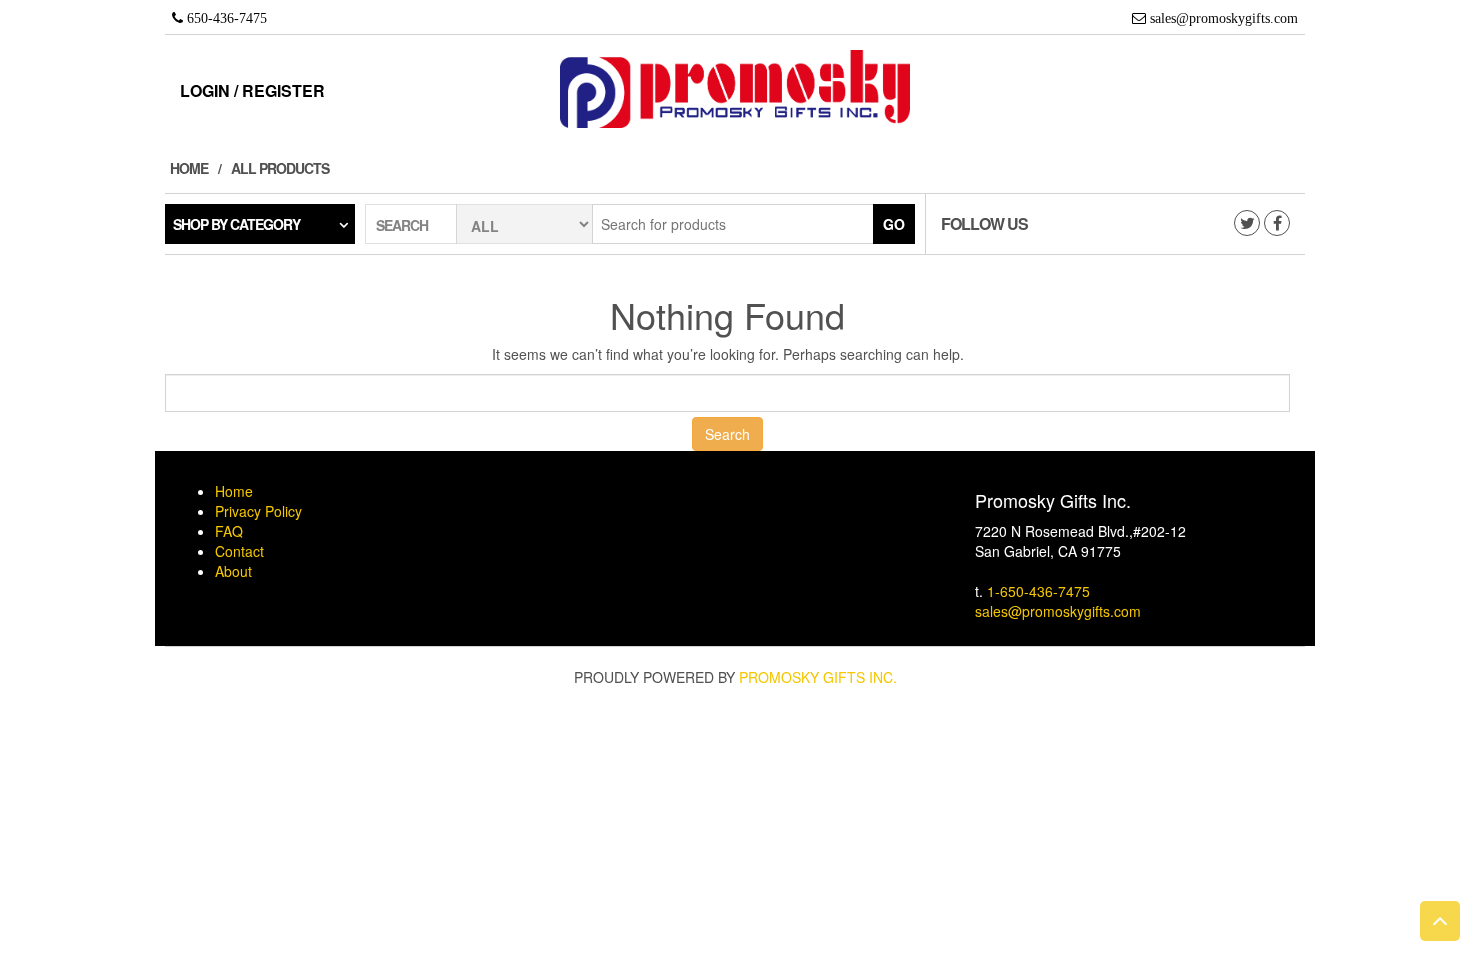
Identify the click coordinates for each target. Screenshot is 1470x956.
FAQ (229, 531)
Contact (239, 551)
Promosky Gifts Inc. (818, 677)
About (233, 571)
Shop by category (236, 224)
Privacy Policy (258, 511)
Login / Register (252, 90)
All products (280, 168)
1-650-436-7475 (1038, 591)
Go (894, 224)
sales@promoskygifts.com (1058, 611)
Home (189, 168)
